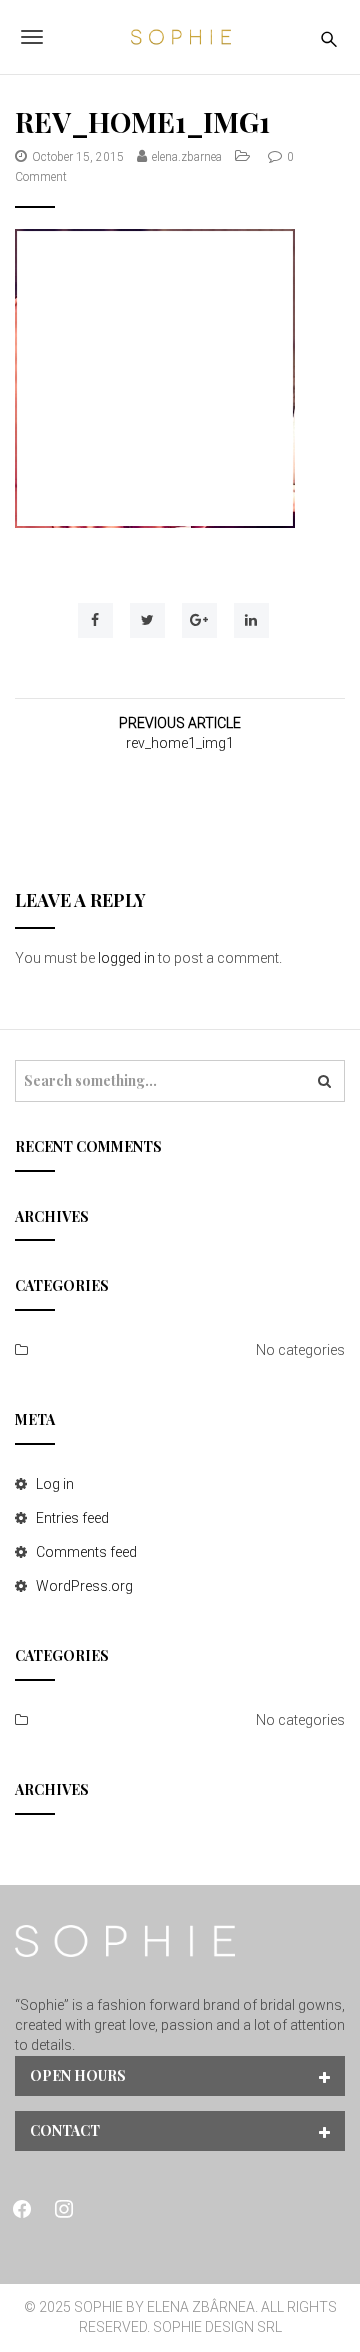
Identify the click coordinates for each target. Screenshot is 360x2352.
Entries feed (72, 1518)
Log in (55, 1484)
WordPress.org (84, 1586)
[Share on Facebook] (95, 620)
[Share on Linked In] (251, 620)
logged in (126, 958)
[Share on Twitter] (147, 620)
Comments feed (86, 1552)
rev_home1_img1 (180, 743)
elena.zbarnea (187, 157)
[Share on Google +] (199, 620)
